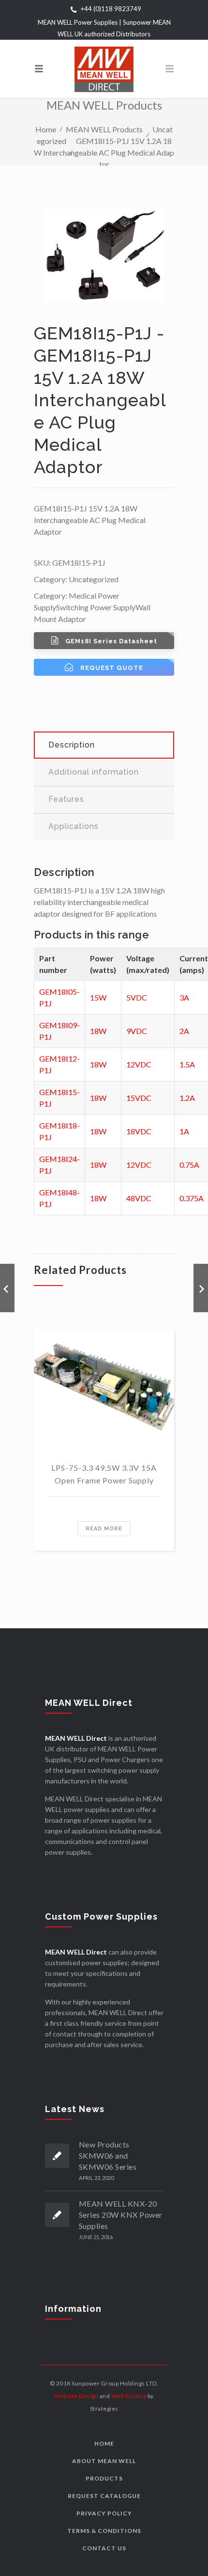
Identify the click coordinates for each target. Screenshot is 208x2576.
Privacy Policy (104, 2513)
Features (66, 799)
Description (72, 745)
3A (184, 997)
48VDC (139, 1198)
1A (184, 1131)
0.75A (189, 1165)
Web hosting (129, 2396)
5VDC (137, 997)
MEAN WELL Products (104, 129)
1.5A (187, 1064)
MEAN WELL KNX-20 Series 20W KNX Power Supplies (121, 2215)
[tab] (104, 745)
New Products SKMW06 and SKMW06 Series (108, 2155)
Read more (104, 1529)
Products (104, 2478)
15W (98, 997)
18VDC (139, 1131)
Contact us (104, 2548)
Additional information (94, 772)
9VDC (137, 1031)
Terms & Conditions (104, 2531)
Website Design (76, 2396)
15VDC (139, 1098)
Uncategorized (94, 579)
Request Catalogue (104, 2496)
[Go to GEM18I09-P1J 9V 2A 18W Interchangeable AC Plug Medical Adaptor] (7, 1288)
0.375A (192, 1198)
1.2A (187, 1098)
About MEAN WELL (104, 2461)
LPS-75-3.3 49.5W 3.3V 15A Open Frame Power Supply (104, 1474)
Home (46, 129)
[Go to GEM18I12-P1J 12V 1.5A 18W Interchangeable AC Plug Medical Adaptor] (201, 1288)
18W (98, 1031)
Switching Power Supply (96, 607)
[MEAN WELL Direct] (104, 69)
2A (184, 1031)
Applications (74, 826)
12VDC (139, 1064)
